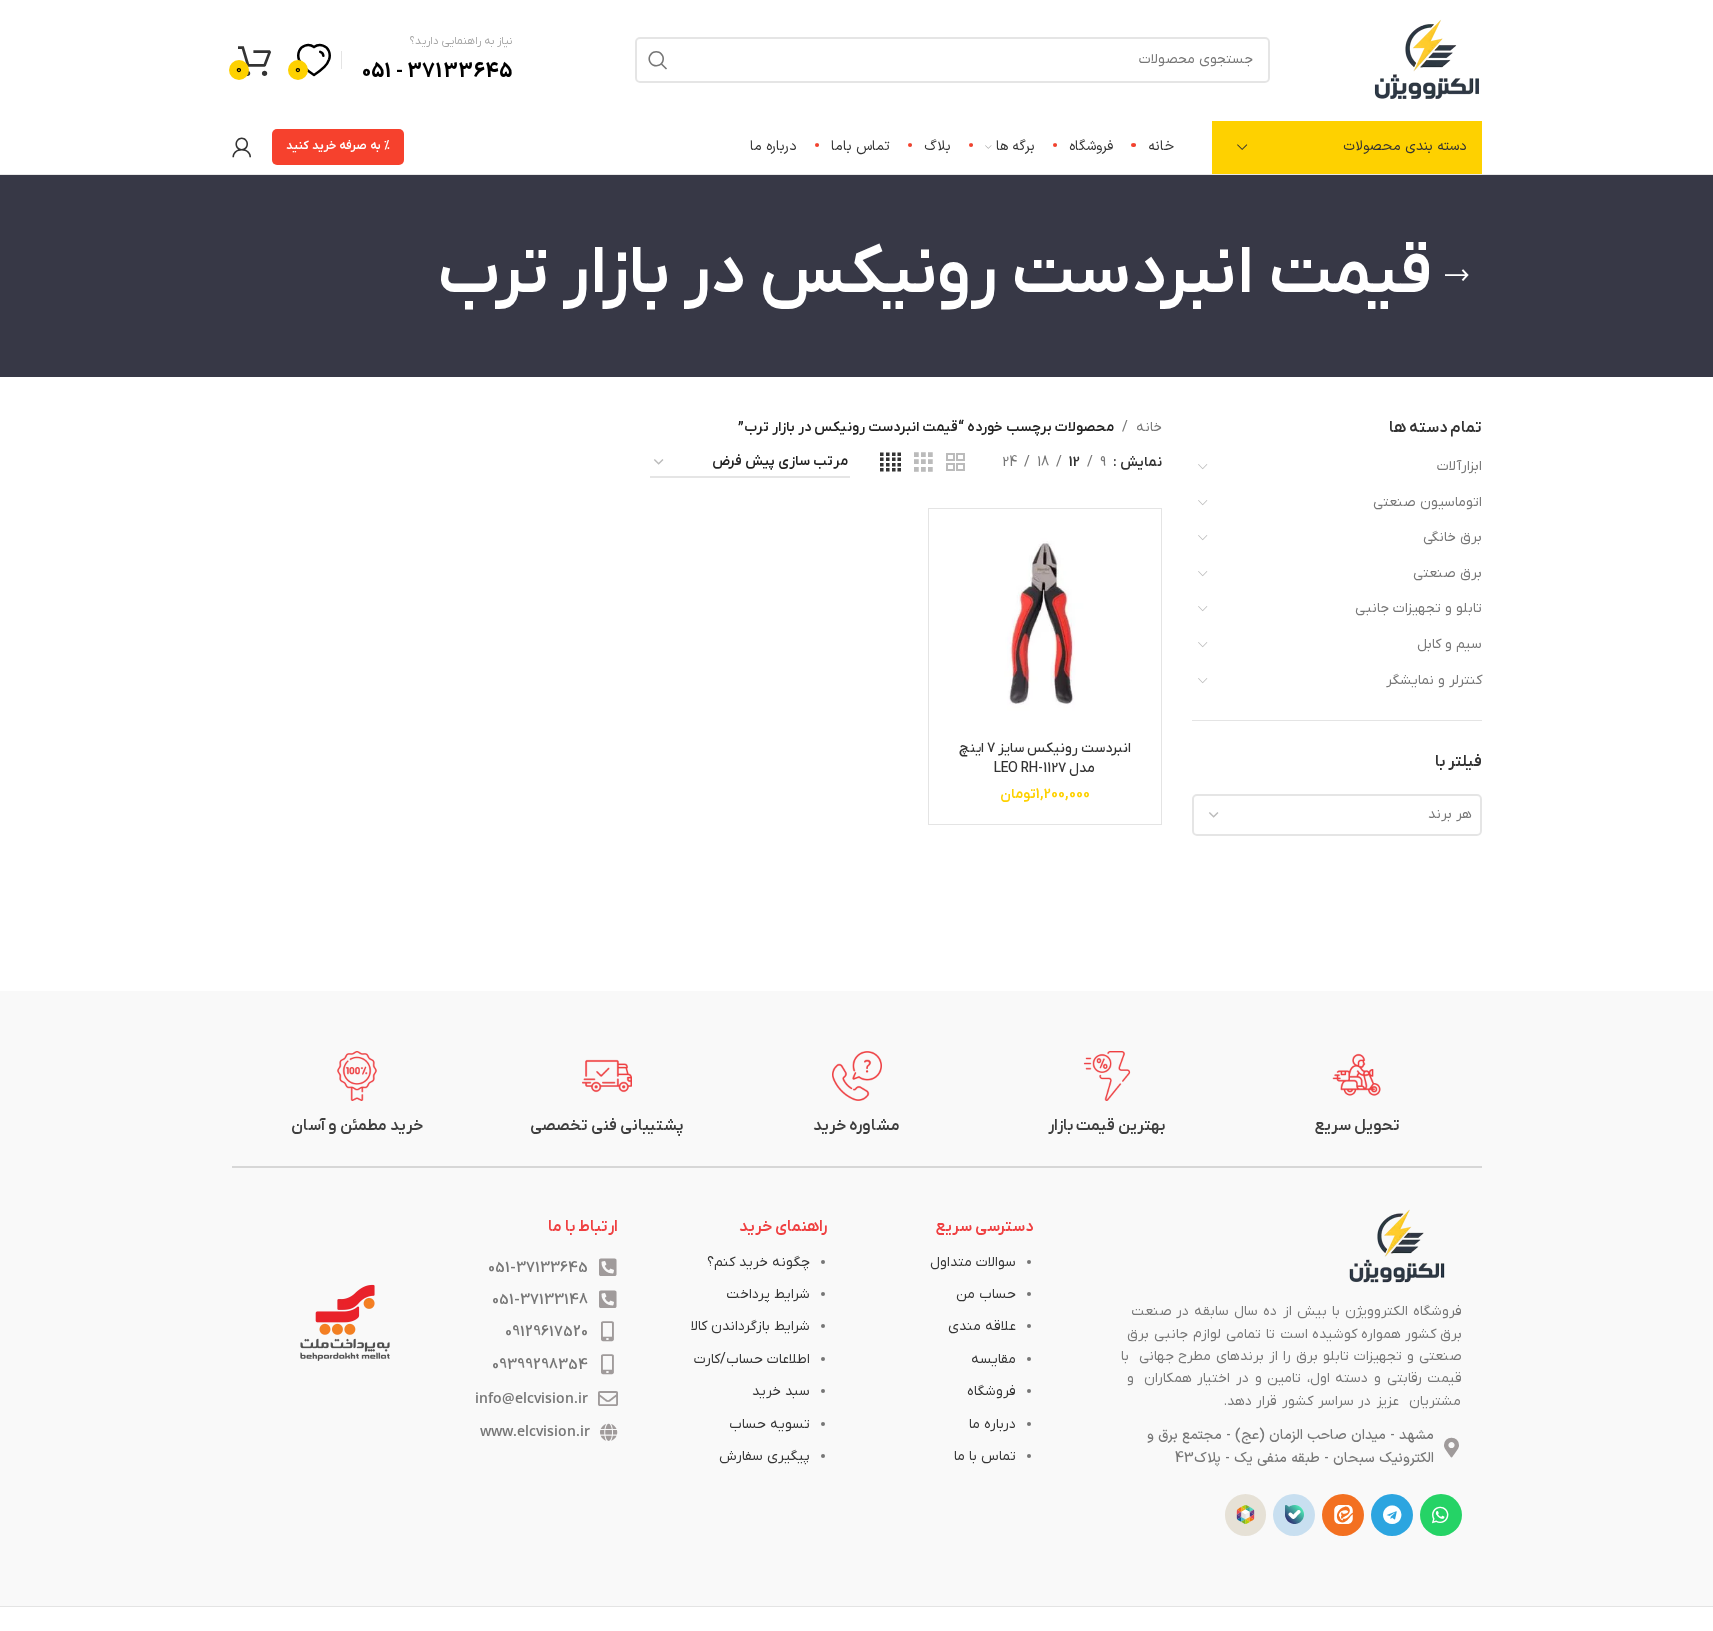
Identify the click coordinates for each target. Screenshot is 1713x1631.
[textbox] (1337, 815)
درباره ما (992, 1424)
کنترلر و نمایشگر (1434, 680)
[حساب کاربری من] (242, 147)
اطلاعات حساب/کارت (752, 1359)
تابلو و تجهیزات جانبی (1418, 608)
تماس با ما (985, 1456)
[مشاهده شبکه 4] (890, 463)
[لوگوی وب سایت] (1427, 58)
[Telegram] (1392, 1515)
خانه (1149, 427)
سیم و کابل (1449, 644)
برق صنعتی (1447, 573)
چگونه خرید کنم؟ (758, 1262)
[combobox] (1337, 815)
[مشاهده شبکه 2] (955, 463)
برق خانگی (1452, 537)
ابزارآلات (1459, 466)
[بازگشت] (1457, 276)
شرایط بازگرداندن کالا (750, 1326)
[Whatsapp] (1441, 1515)
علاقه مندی (982, 1326)
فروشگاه (991, 1391)
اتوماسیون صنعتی (1427, 502)
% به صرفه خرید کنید (338, 146)
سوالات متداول (973, 1262)
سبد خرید (781, 1391)
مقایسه (993, 1359)
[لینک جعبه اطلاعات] (1357, 1094)
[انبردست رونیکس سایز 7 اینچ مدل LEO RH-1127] (1044, 624)
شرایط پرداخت (768, 1294)
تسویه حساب (769, 1424)
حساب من (986, 1294)
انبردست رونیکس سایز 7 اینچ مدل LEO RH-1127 (1045, 758)
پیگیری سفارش (764, 1456)
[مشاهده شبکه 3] (923, 463)
